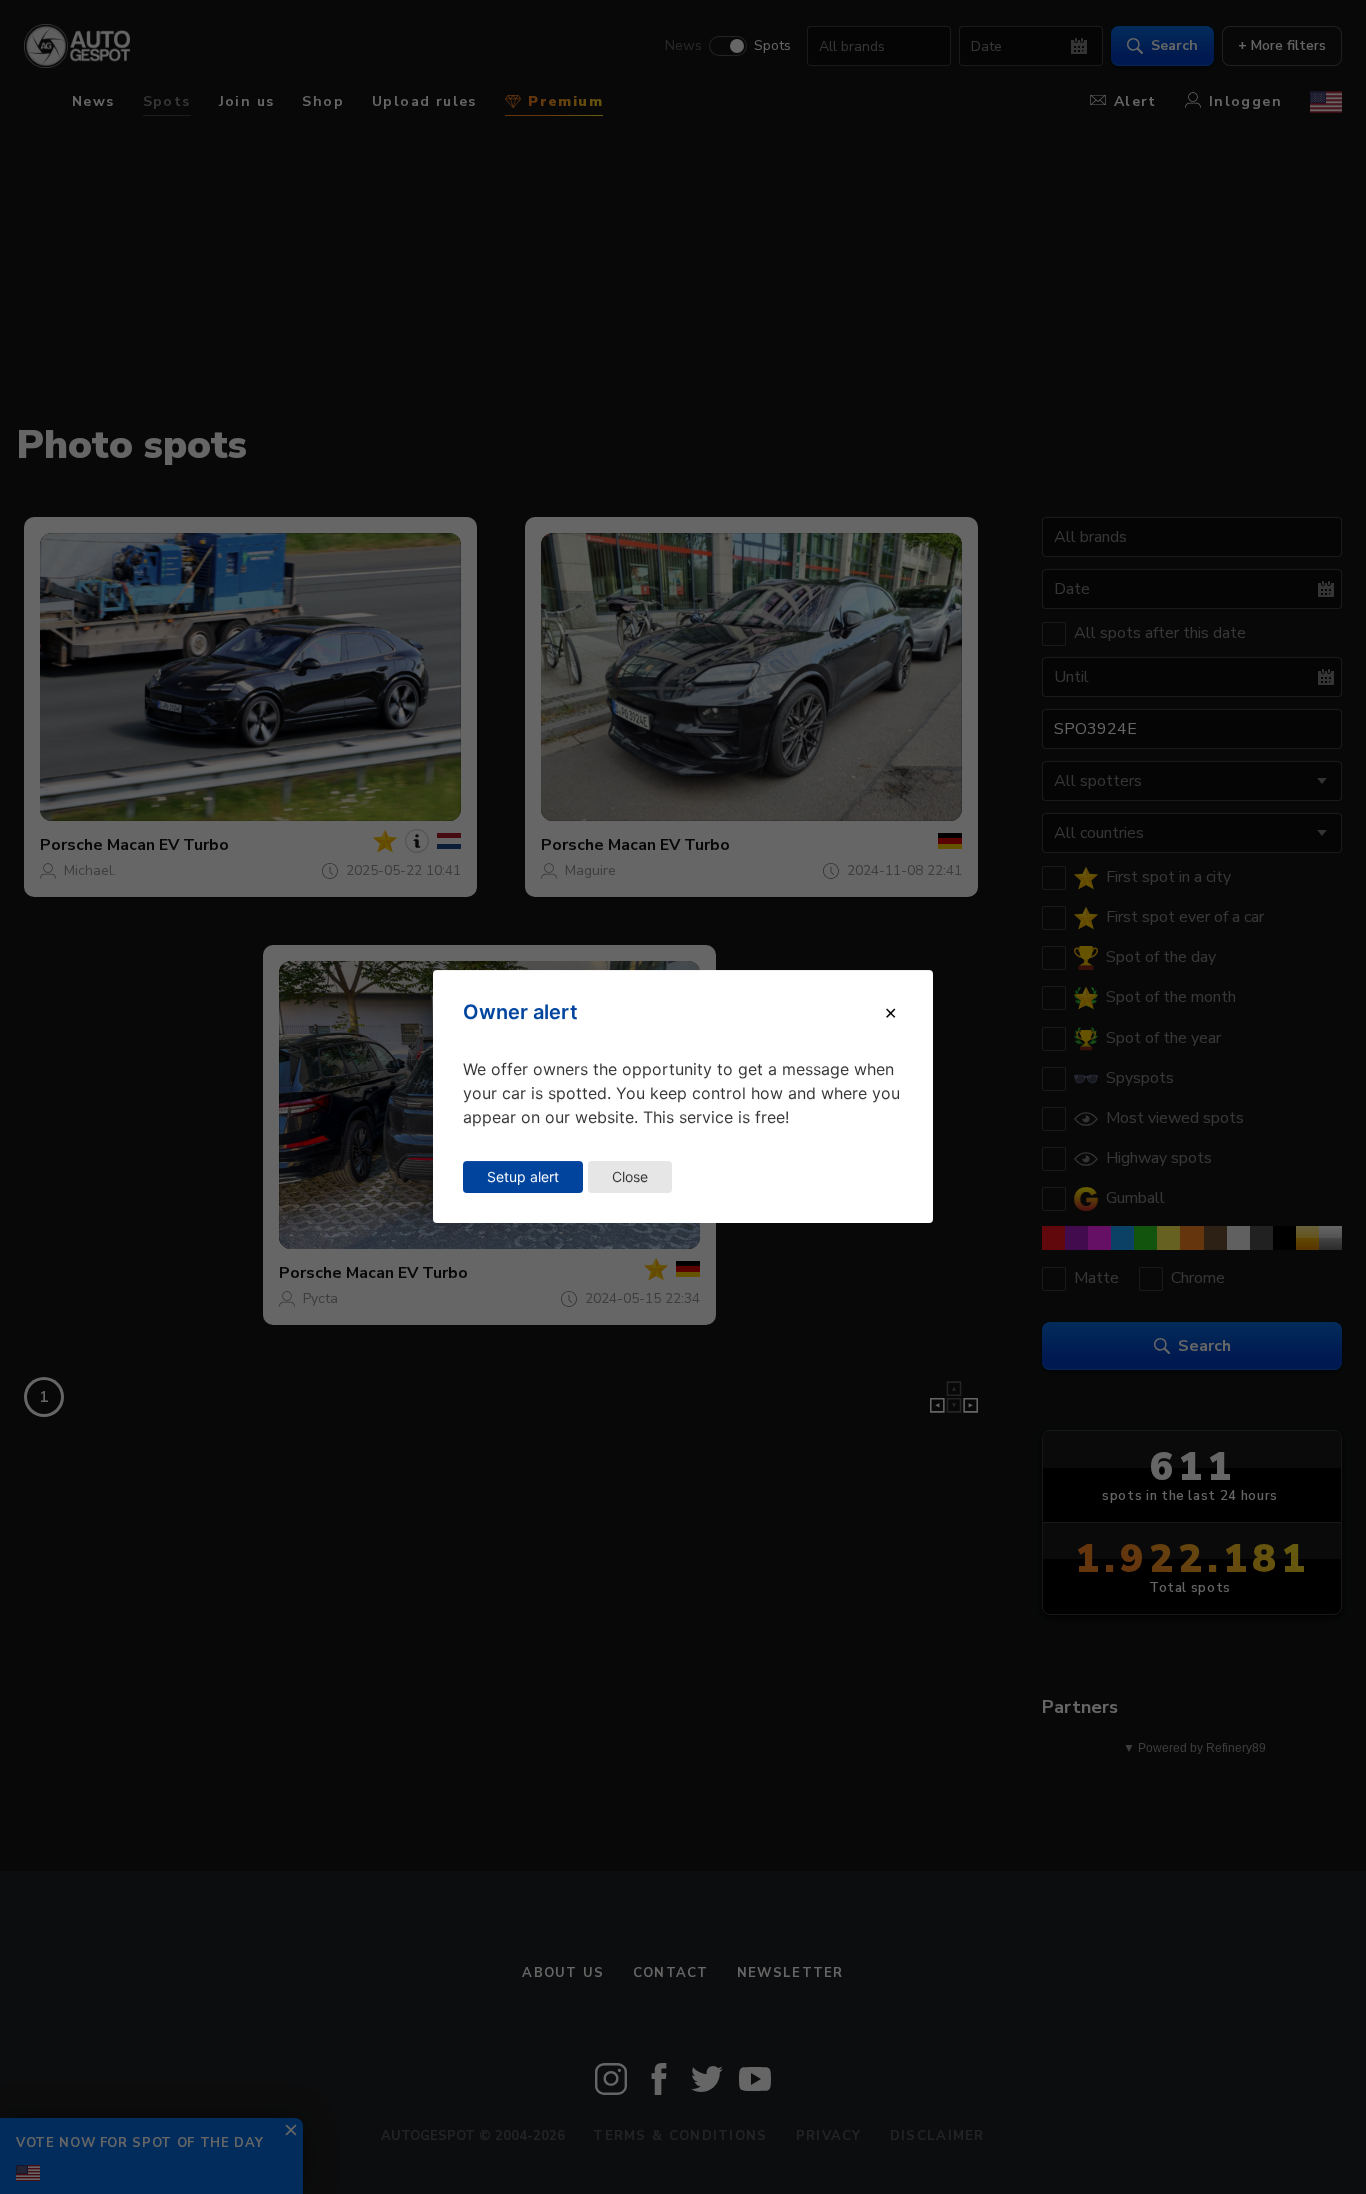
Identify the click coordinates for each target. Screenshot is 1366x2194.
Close (630, 1176)
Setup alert (523, 1176)
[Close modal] (890, 1013)
